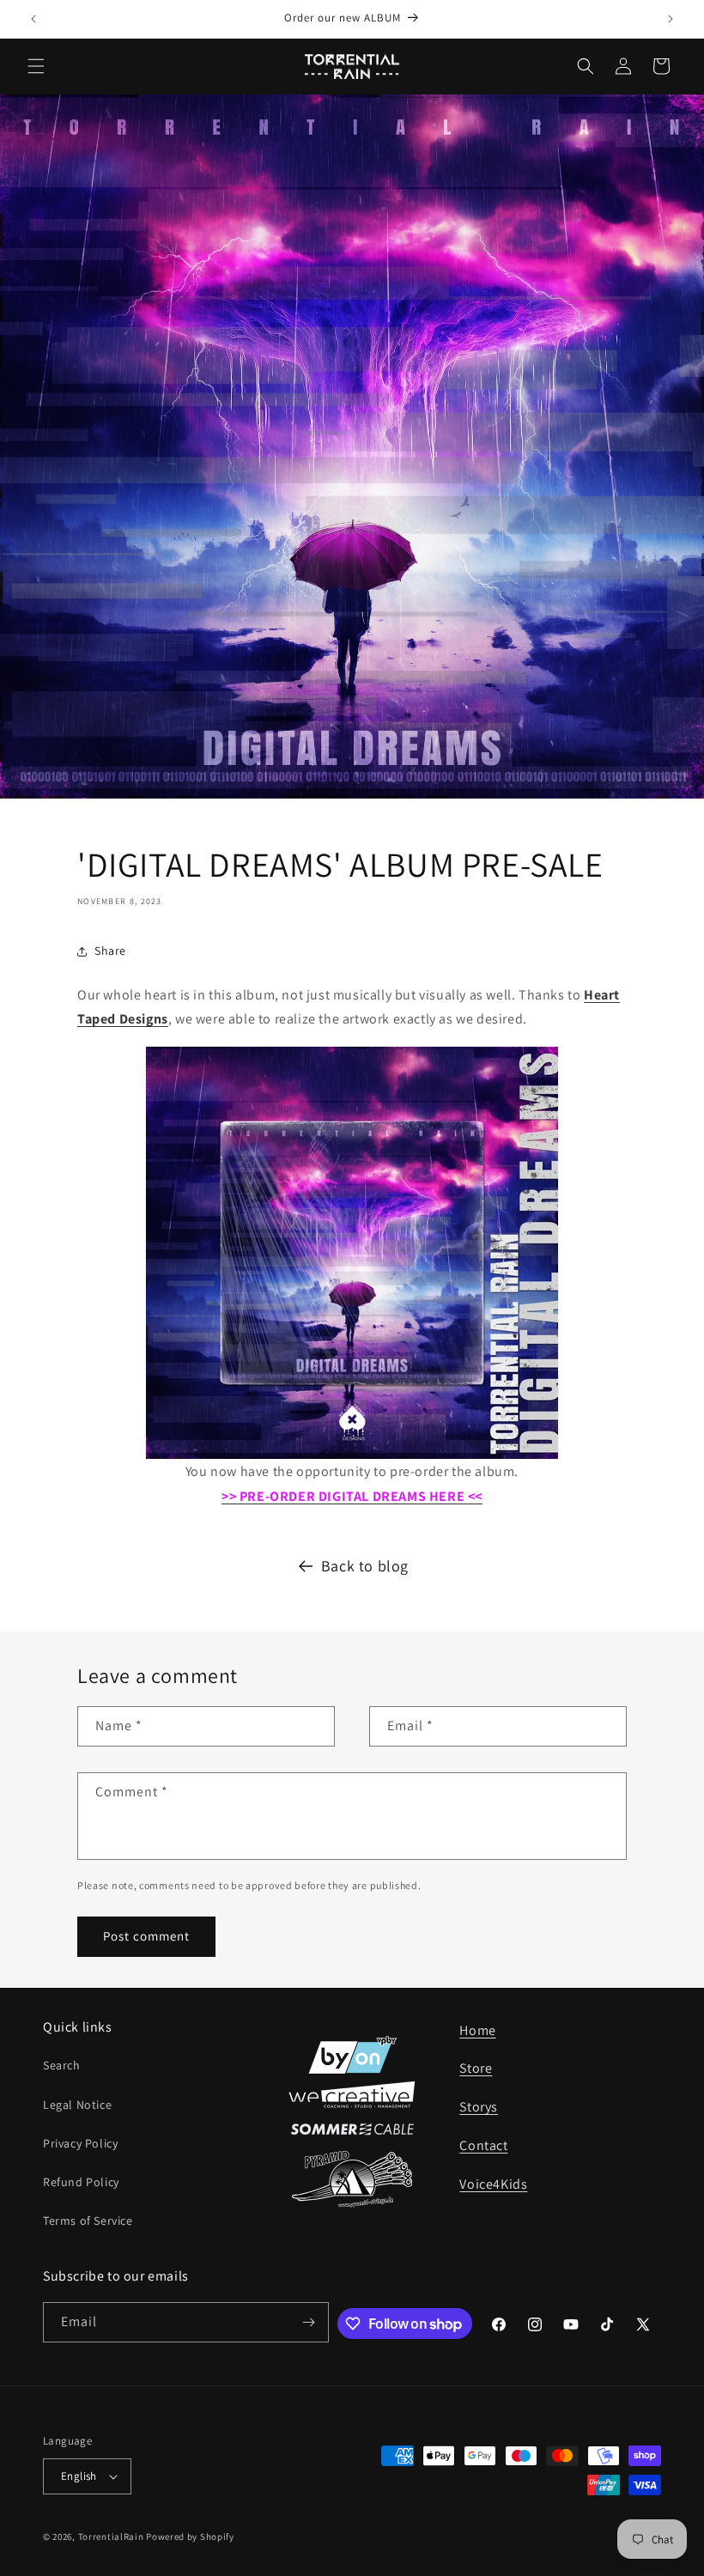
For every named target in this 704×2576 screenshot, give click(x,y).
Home (477, 2030)
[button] (36, 66)
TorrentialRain (111, 2537)
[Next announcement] (671, 19)
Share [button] (110, 951)
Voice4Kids (493, 2184)
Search (62, 2065)
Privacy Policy (80, 2143)
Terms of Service (88, 2221)
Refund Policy (81, 2182)
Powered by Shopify (190, 2537)
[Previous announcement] (33, 19)
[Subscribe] (309, 2322)
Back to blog (365, 1566)
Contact (483, 2145)
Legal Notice (77, 2105)
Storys (479, 2107)
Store (476, 2068)
